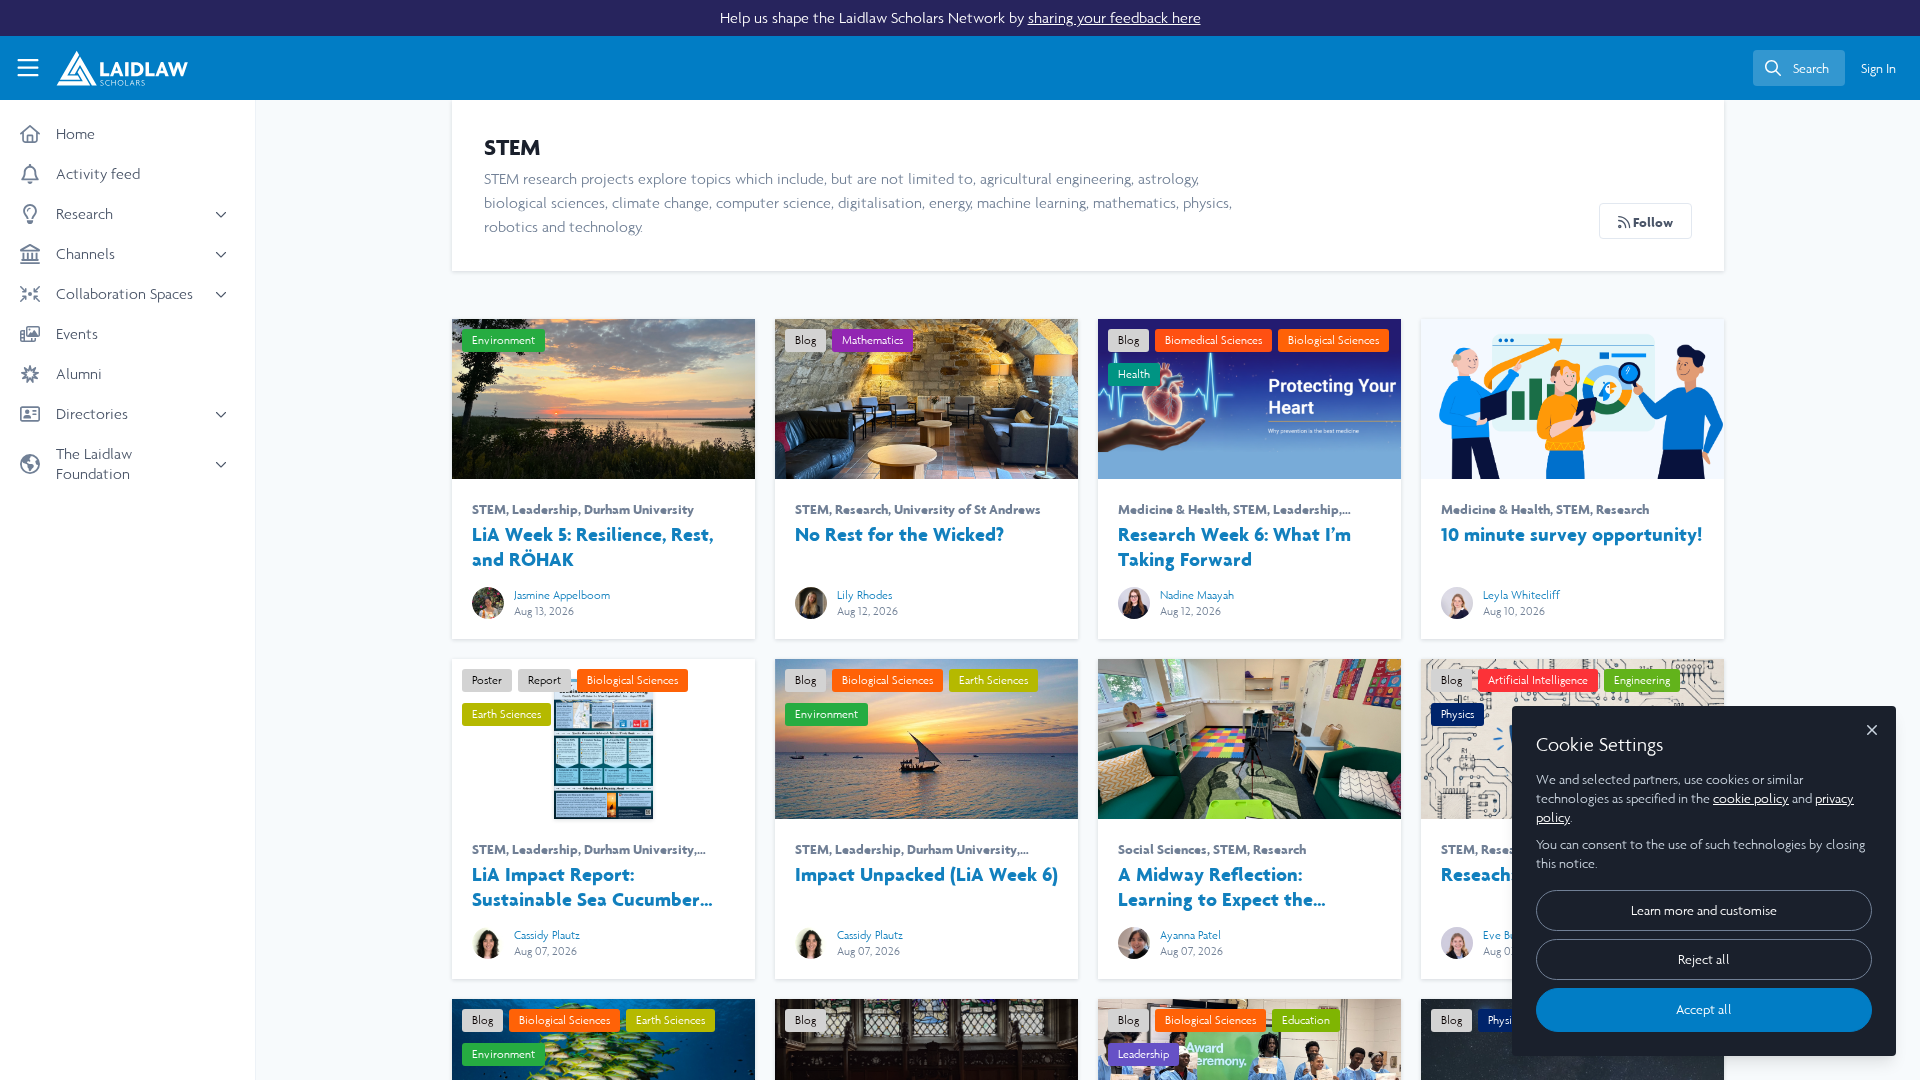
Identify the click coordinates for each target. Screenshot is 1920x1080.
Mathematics (872, 340)
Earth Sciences (506, 714)
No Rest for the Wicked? (926, 399)
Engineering (1642, 680)
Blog (805, 340)
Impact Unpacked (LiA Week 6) (926, 739)
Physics (1457, 714)
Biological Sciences (1333, 340)
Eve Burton (1510, 935)
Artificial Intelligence (1538, 680)
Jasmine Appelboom (562, 595)
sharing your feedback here (1114, 17)
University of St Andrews (967, 509)
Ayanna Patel (1190, 935)
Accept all (1704, 1009)
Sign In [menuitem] (1878, 68)
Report (544, 680)
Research (861, 509)
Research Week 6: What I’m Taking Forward (1249, 399)
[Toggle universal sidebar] (28, 68)
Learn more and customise (1704, 910)
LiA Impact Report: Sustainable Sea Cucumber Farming (586, 887)
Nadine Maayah (1197, 595)
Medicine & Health (1172, 509)
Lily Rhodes (864, 595)
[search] (1799, 68)
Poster (487, 680)
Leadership (545, 509)
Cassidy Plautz (547, 935)
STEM (489, 509)
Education (1306, 1020)
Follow (1651, 222)
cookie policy (1751, 798)
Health (1134, 374)
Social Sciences (1162, 849)
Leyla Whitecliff (1521, 595)
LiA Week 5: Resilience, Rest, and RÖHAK (603, 399)
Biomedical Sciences (1213, 340)
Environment (503, 340)
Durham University (639, 509)
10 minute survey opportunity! (1572, 399)
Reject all (1704, 959)
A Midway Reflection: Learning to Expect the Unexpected (1249, 739)
